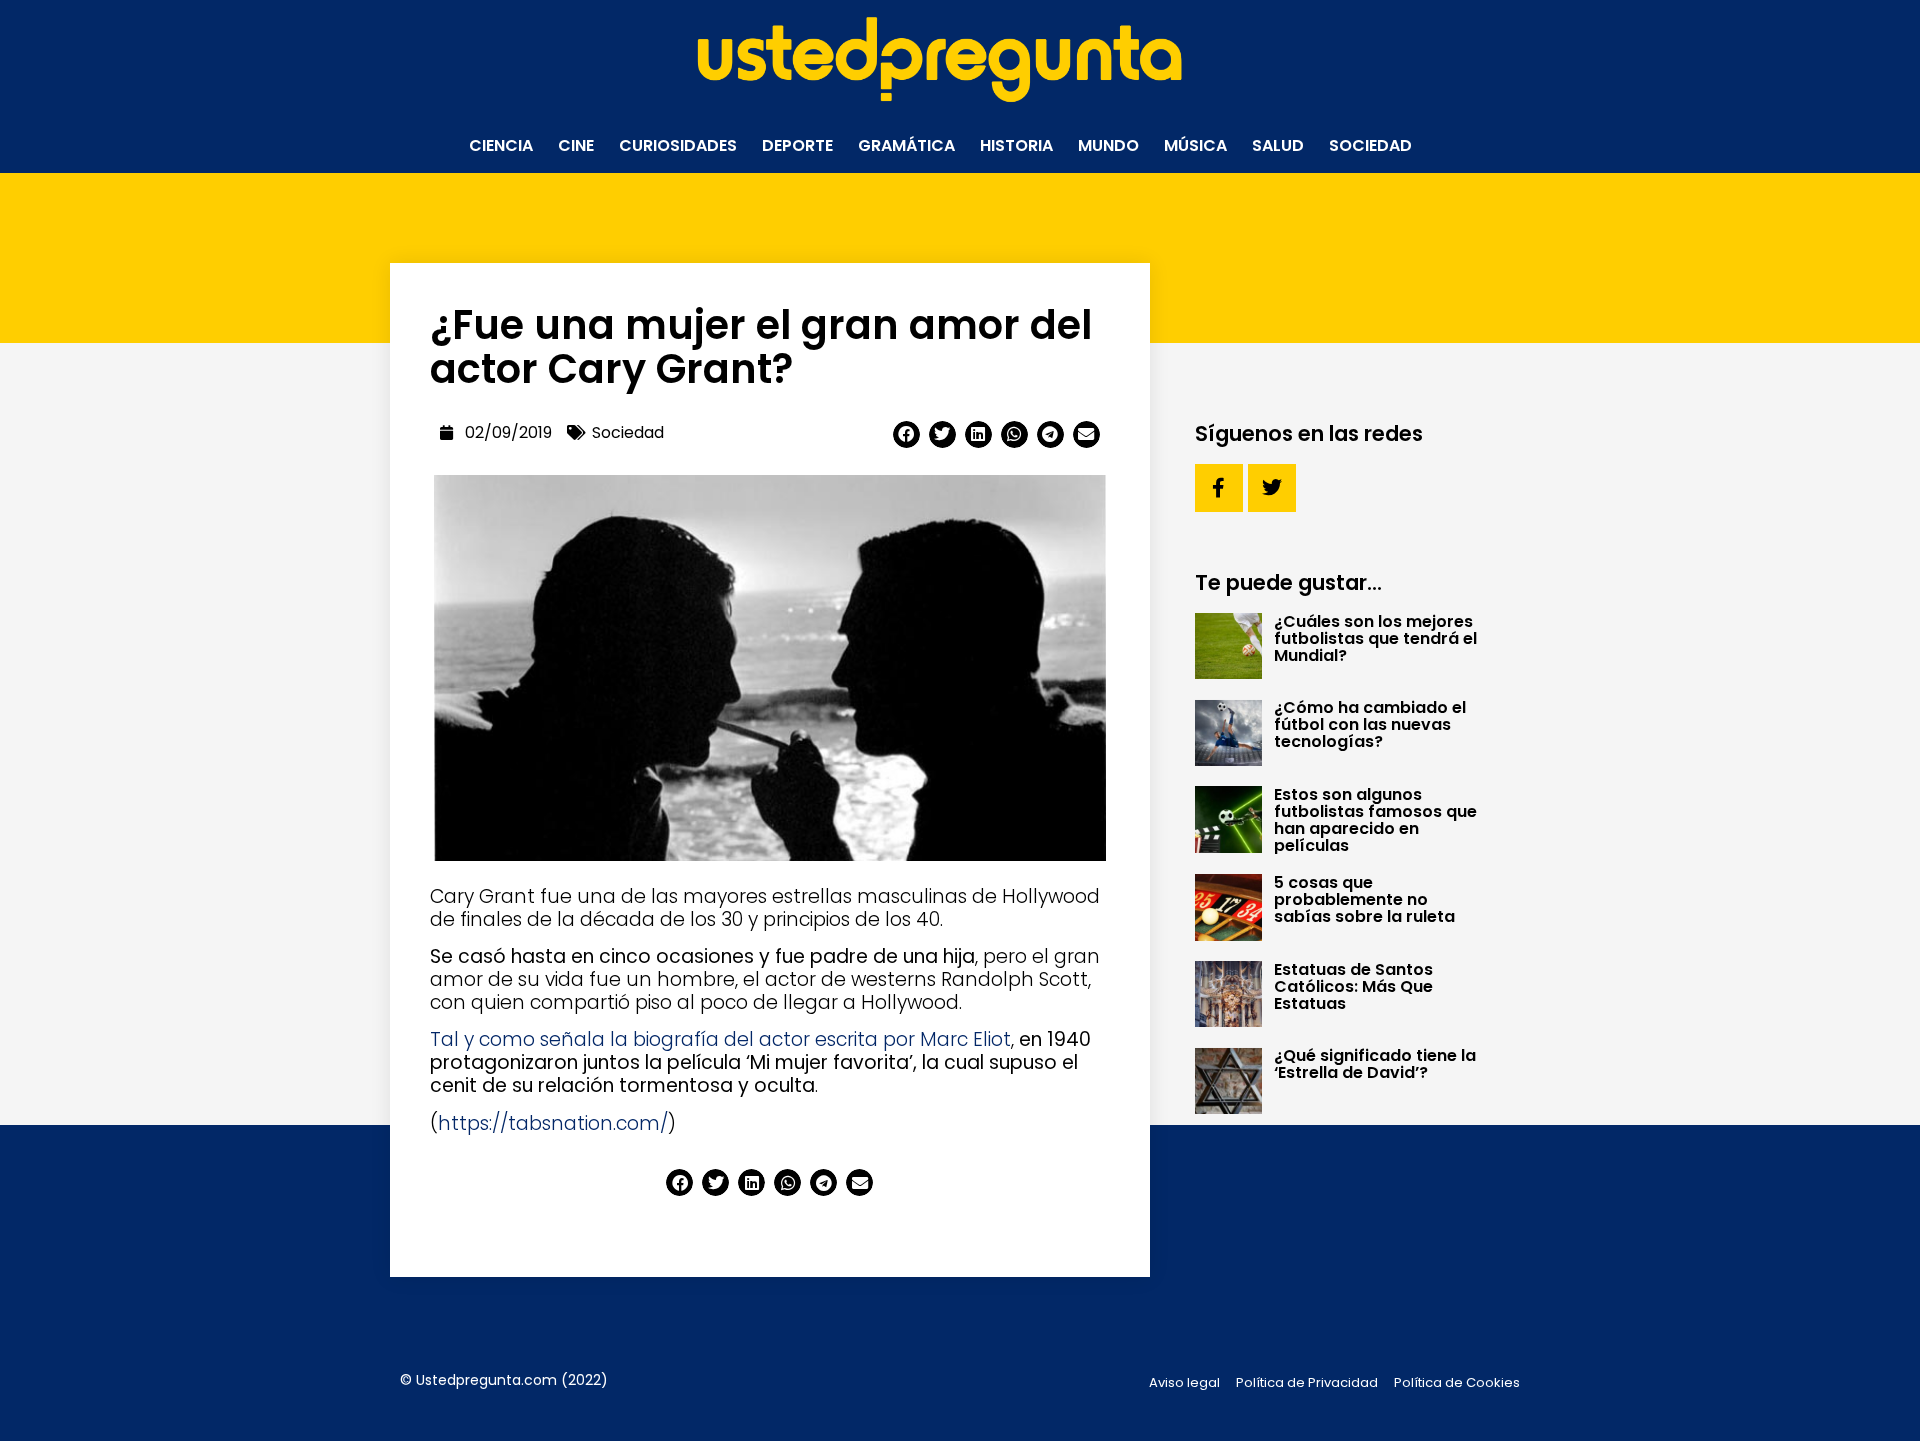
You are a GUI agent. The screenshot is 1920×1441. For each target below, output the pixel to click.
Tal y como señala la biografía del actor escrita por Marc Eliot (720, 1039)
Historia (1016, 145)
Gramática (906, 145)
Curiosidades (678, 145)
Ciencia (501, 145)
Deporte (797, 145)
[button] (906, 434)
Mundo (1108, 145)
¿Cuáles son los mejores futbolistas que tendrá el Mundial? (1375, 638)
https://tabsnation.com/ (553, 1123)
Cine (576, 145)
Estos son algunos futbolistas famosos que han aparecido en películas (1375, 820)
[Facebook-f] (1219, 488)
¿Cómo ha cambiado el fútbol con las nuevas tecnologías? (1370, 724)
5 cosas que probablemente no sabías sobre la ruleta (1364, 899)
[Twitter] (1272, 488)
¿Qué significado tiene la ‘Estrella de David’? (1375, 1064)
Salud (1278, 145)
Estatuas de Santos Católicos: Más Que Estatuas (1353, 986)
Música (1195, 145)
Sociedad (1370, 145)
